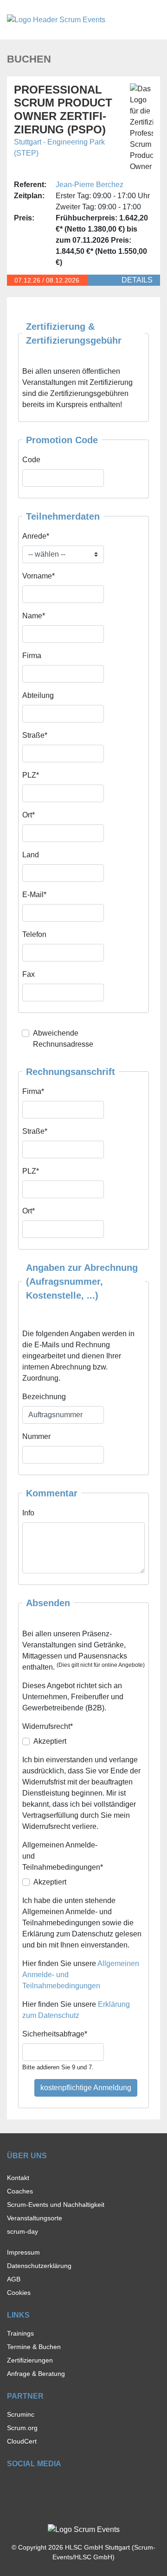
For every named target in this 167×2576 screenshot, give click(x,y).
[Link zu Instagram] (28, 2485)
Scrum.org (22, 2428)
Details (137, 280)
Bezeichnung (44, 1397)
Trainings (20, 2333)
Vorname (39, 576)
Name (34, 616)
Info (28, 1513)
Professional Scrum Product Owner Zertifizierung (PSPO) (63, 110)
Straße (35, 735)
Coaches (20, 2191)
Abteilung (38, 695)
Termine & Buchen (34, 2347)
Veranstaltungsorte (35, 2218)
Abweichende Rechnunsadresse (63, 1039)
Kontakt (18, 2178)
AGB (14, 2279)
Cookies (19, 2293)
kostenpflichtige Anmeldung (86, 2088)
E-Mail (34, 894)
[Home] (56, 19)
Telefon (34, 934)
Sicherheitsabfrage (55, 2034)
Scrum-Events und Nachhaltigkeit (56, 2205)
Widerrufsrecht (48, 1726)
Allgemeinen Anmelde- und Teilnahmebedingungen (63, 1856)
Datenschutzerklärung (39, 2266)
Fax (29, 974)
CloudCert (22, 2441)
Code (31, 460)
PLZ (31, 775)
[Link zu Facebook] (11, 2485)
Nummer (36, 1436)
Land (31, 855)
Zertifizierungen (30, 2360)
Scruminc (21, 2414)
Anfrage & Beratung (36, 2374)
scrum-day (22, 2231)
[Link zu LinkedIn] (44, 2485)
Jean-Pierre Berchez (90, 185)
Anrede (36, 536)
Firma (32, 656)
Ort (29, 815)
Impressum (23, 2252)
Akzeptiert (50, 1741)
